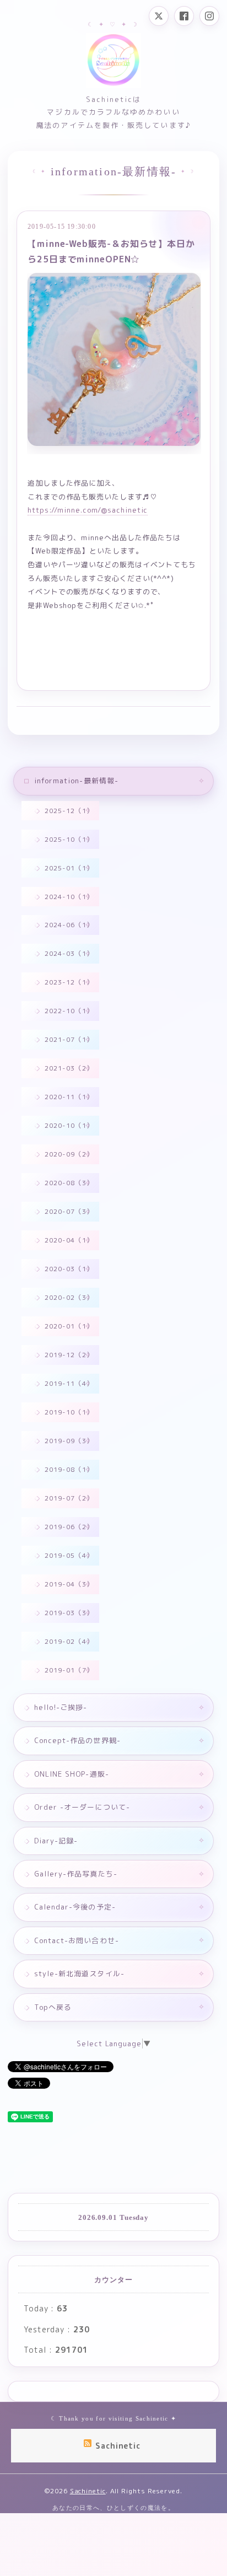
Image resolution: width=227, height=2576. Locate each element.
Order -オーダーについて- (82, 1807)
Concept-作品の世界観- (77, 1740)
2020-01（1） (69, 1326)
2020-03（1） (69, 1269)
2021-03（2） (69, 1068)
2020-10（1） (69, 1125)
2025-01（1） (69, 868)
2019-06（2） (69, 1527)
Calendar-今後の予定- (75, 1907)
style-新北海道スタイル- (79, 1973)
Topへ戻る (53, 2007)
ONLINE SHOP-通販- (72, 1774)
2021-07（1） (69, 1039)
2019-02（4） (69, 1641)
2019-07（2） (69, 1498)
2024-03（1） (69, 953)
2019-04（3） (69, 1584)
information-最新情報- (76, 781)
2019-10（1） (69, 1412)
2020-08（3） (69, 1183)
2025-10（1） (69, 839)
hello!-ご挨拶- (61, 1707)
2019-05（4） (69, 1555)
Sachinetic (88, 2491)
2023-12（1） (69, 982)
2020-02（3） (69, 1297)
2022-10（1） (69, 1011)
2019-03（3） (69, 1613)
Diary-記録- (56, 1841)
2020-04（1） (69, 1240)
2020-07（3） (69, 1211)
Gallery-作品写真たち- (76, 1874)
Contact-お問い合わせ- (77, 1940)
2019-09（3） (69, 1441)
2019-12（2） (69, 1355)
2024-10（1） (69, 897)
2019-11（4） (69, 1383)
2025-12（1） (69, 811)
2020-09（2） (69, 1154)
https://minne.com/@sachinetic (88, 510)
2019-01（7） (69, 1670)
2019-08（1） (69, 1469)
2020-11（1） (69, 1097)
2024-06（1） (69, 925)
